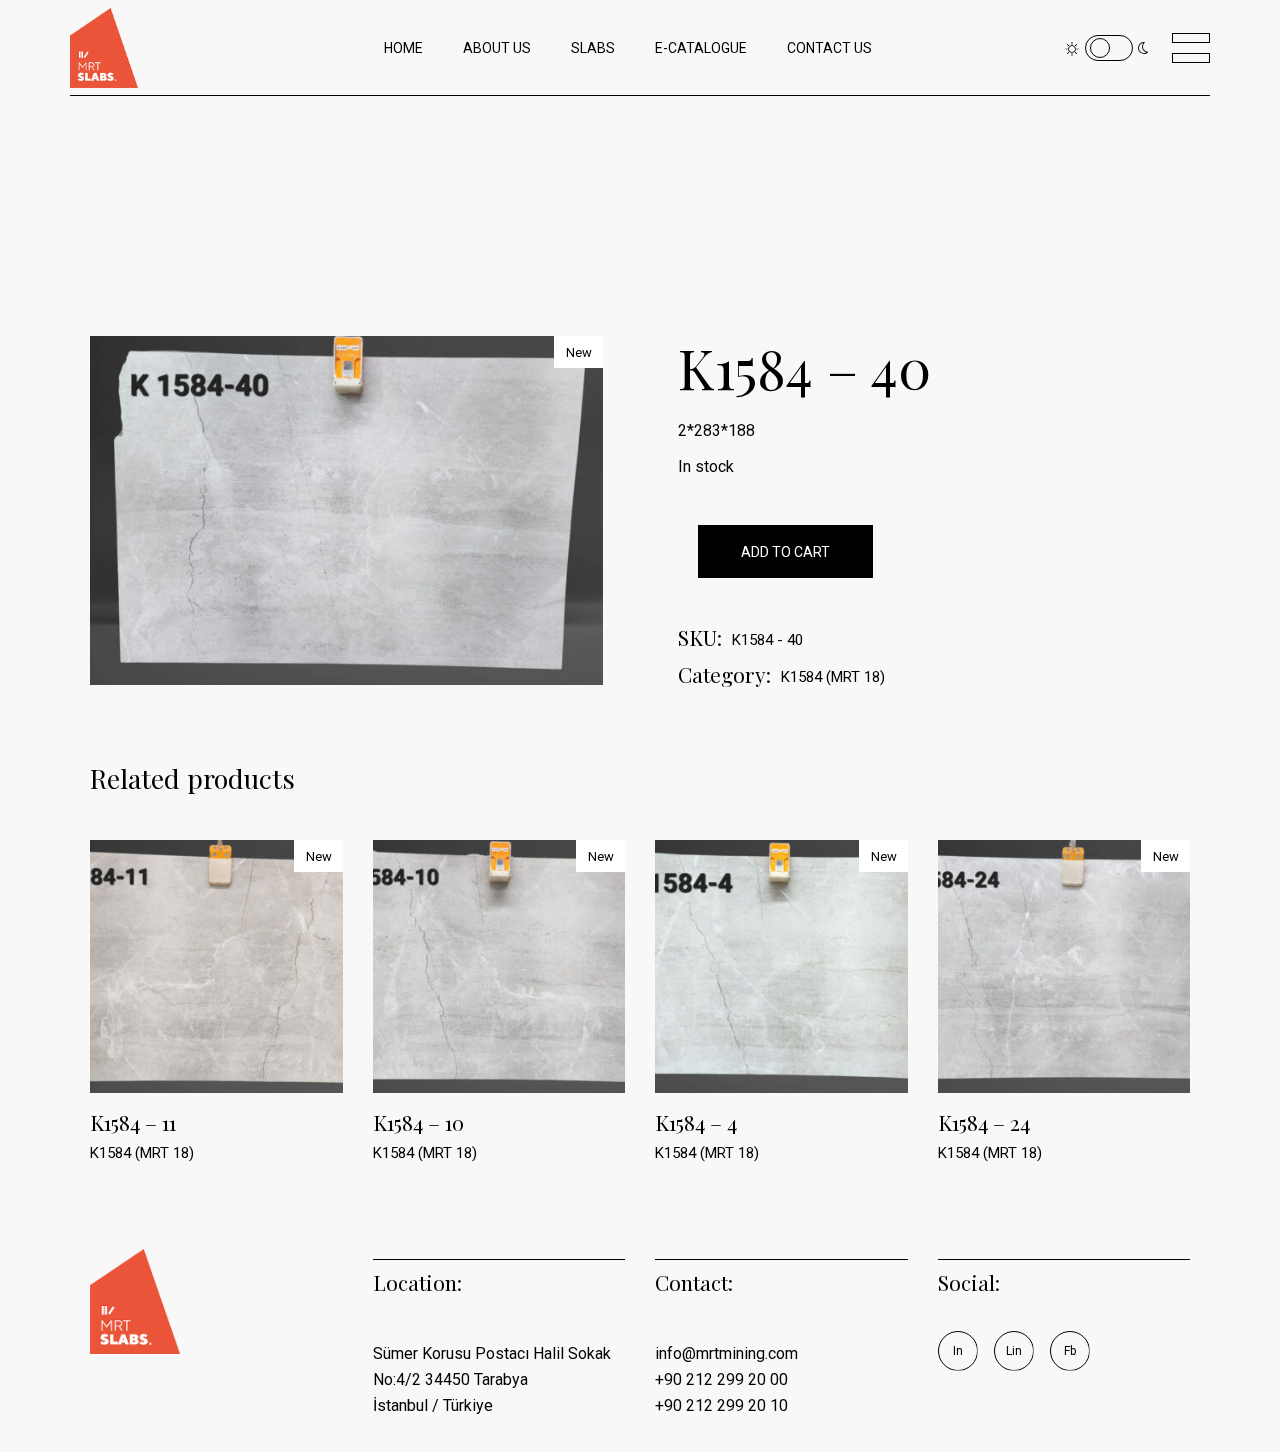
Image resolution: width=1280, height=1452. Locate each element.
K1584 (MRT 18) (833, 677)
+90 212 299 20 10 (721, 1405)
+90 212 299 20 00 (721, 1379)
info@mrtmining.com (726, 1353)
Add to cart (785, 552)
